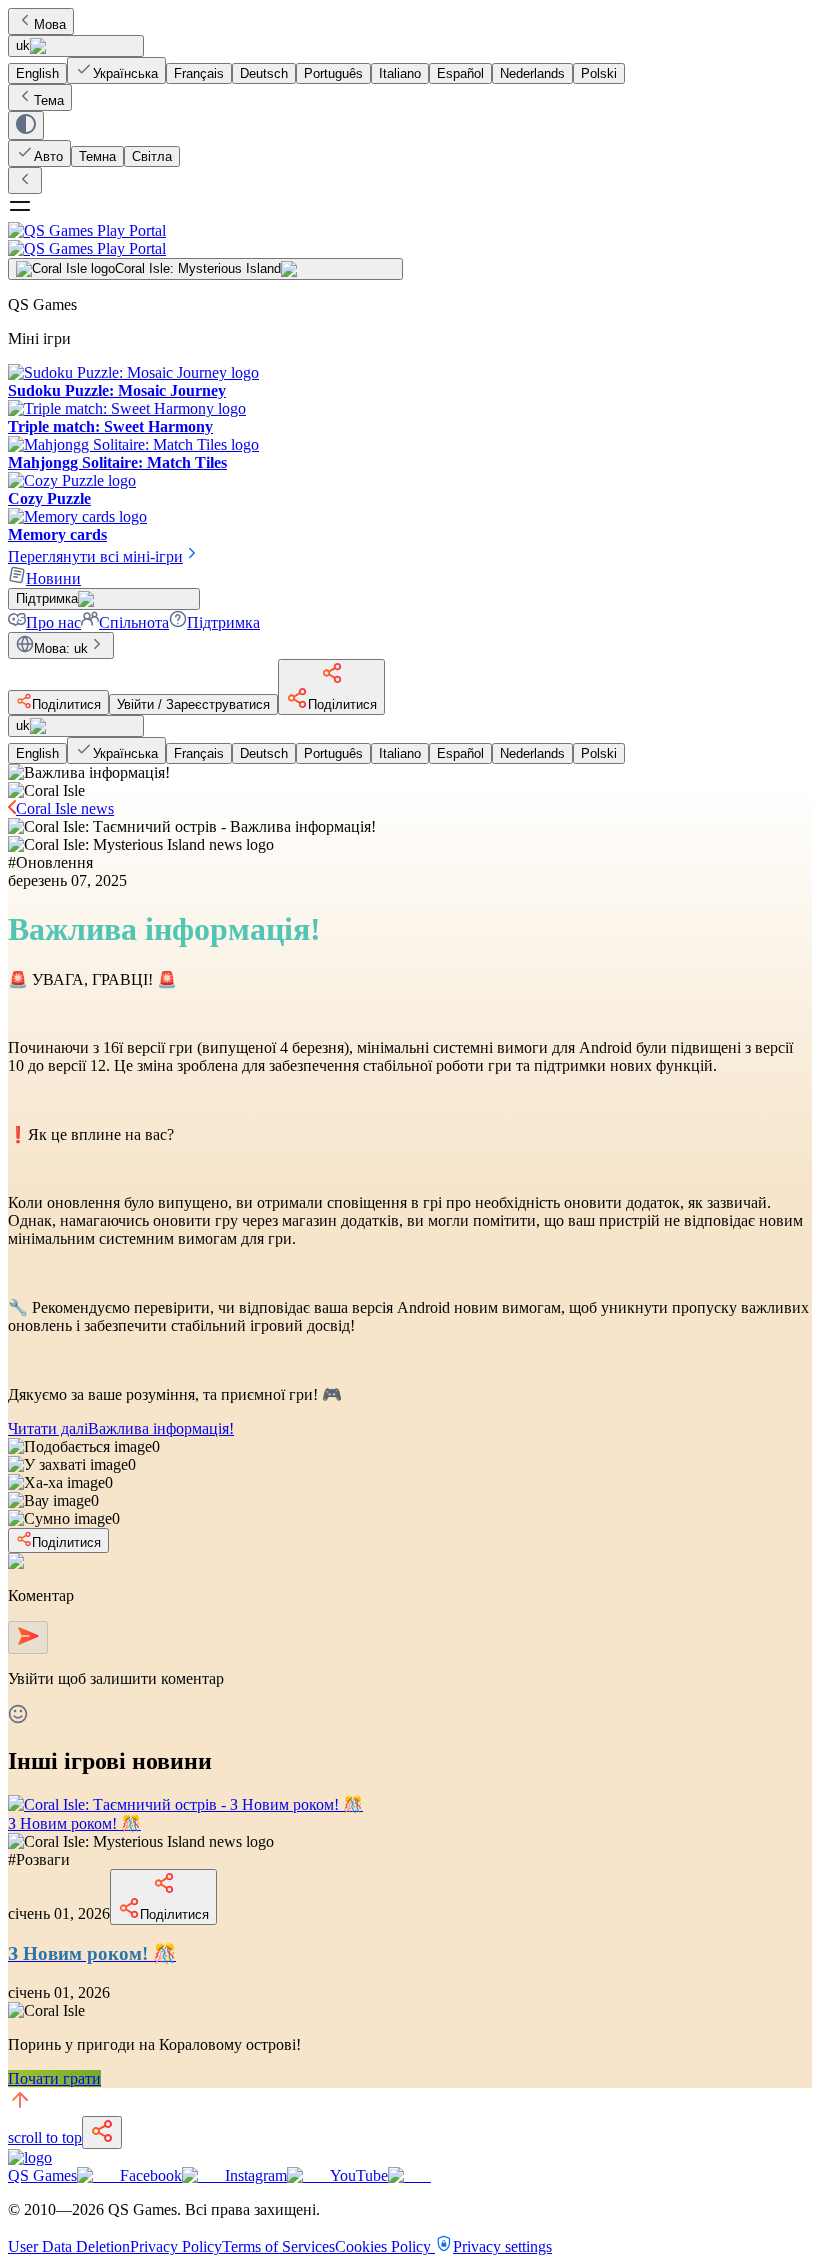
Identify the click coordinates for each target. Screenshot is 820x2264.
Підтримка (223, 622)
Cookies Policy (385, 2246)
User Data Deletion (69, 2246)
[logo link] (30, 2157)
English (37, 73)
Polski (599, 73)
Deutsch (264, 73)
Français (199, 73)
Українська (125, 73)
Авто (48, 156)
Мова (50, 24)
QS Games (42, 2175)
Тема (49, 100)
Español (460, 73)
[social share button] (102, 2132)
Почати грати (54, 2078)
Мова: (61, 648)
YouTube (359, 2175)
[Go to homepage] (410, 239)
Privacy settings (502, 2246)
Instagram (256, 2175)
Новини (53, 578)
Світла (152, 156)
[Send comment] (28, 1637)
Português (333, 73)
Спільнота (134, 622)
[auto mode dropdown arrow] (26, 125)
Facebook (151, 2175)
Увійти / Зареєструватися (193, 704)
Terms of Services (278, 2246)
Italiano (400, 73)
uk (23, 45)
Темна (97, 156)
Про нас (53, 622)
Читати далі (121, 1428)
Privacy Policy (176, 2246)
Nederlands (532, 73)
